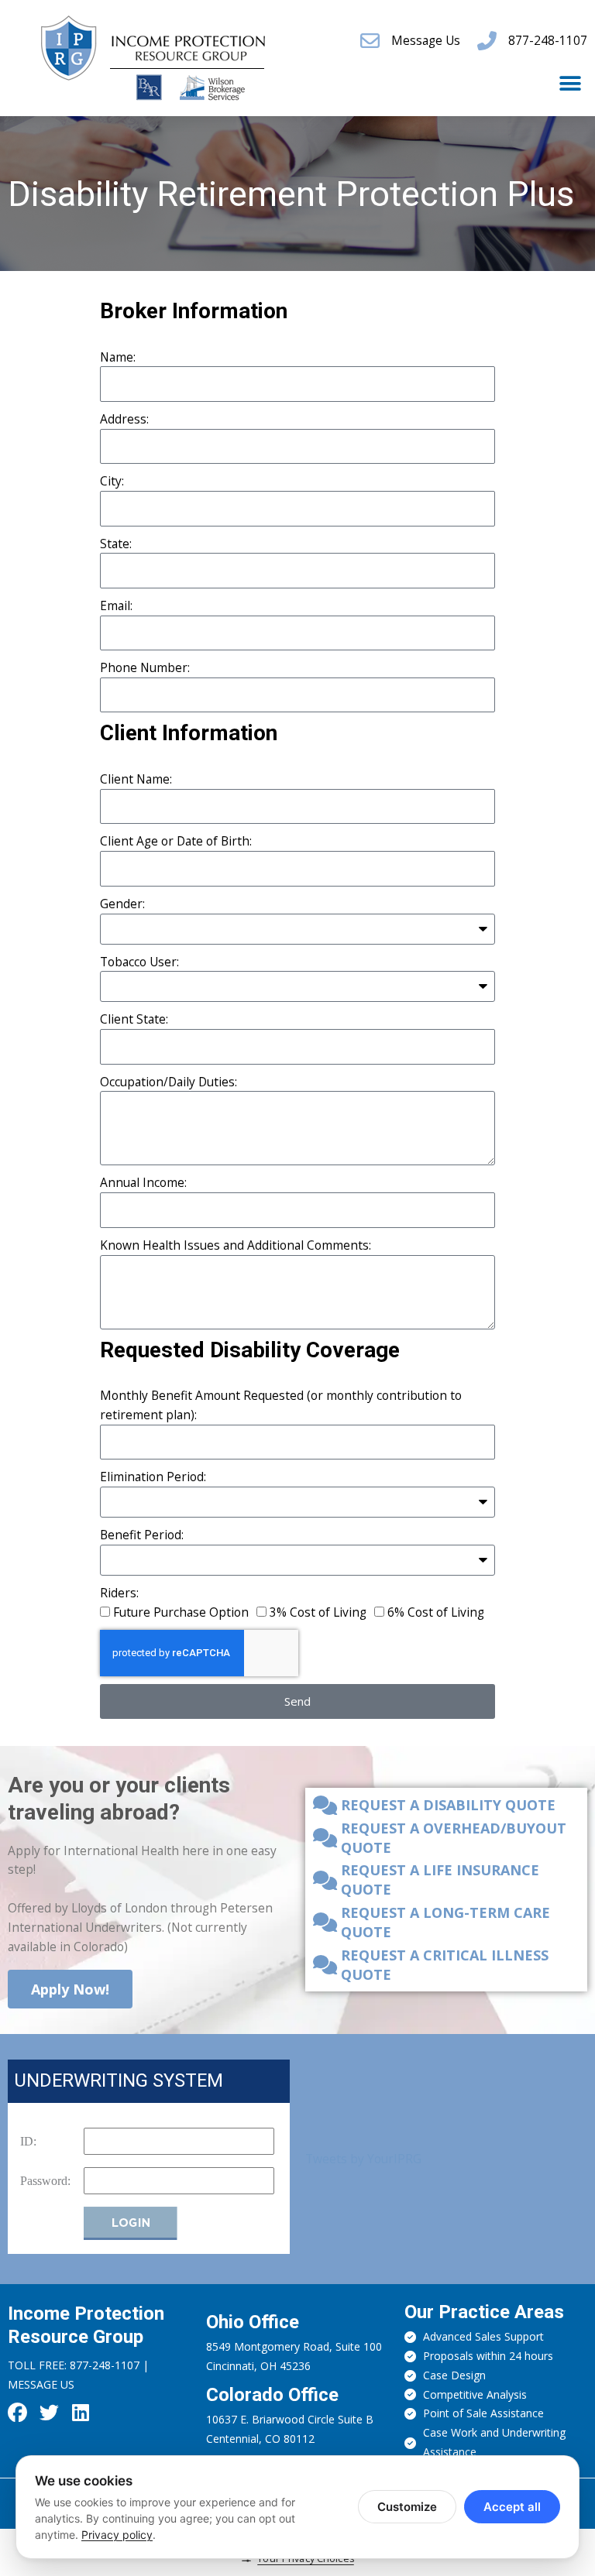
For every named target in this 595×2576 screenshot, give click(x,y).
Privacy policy (117, 2535)
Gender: (122, 904)
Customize (407, 2507)
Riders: (119, 1593)
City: (112, 481)
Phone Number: (145, 667)
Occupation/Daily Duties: (169, 1082)
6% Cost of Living (436, 1612)
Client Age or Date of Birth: (176, 841)
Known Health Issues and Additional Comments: (236, 1245)
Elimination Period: (153, 1477)
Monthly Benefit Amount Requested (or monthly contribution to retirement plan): (281, 1405)
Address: (124, 419)
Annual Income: (143, 1182)
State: (116, 544)
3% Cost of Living (318, 1612)
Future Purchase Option (181, 1612)
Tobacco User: (139, 962)
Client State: (134, 1019)
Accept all (512, 2507)
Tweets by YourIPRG (363, 2159)
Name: (118, 357)
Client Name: (136, 779)
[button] (570, 83)
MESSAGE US (41, 2384)
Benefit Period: (142, 1535)
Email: (116, 605)
